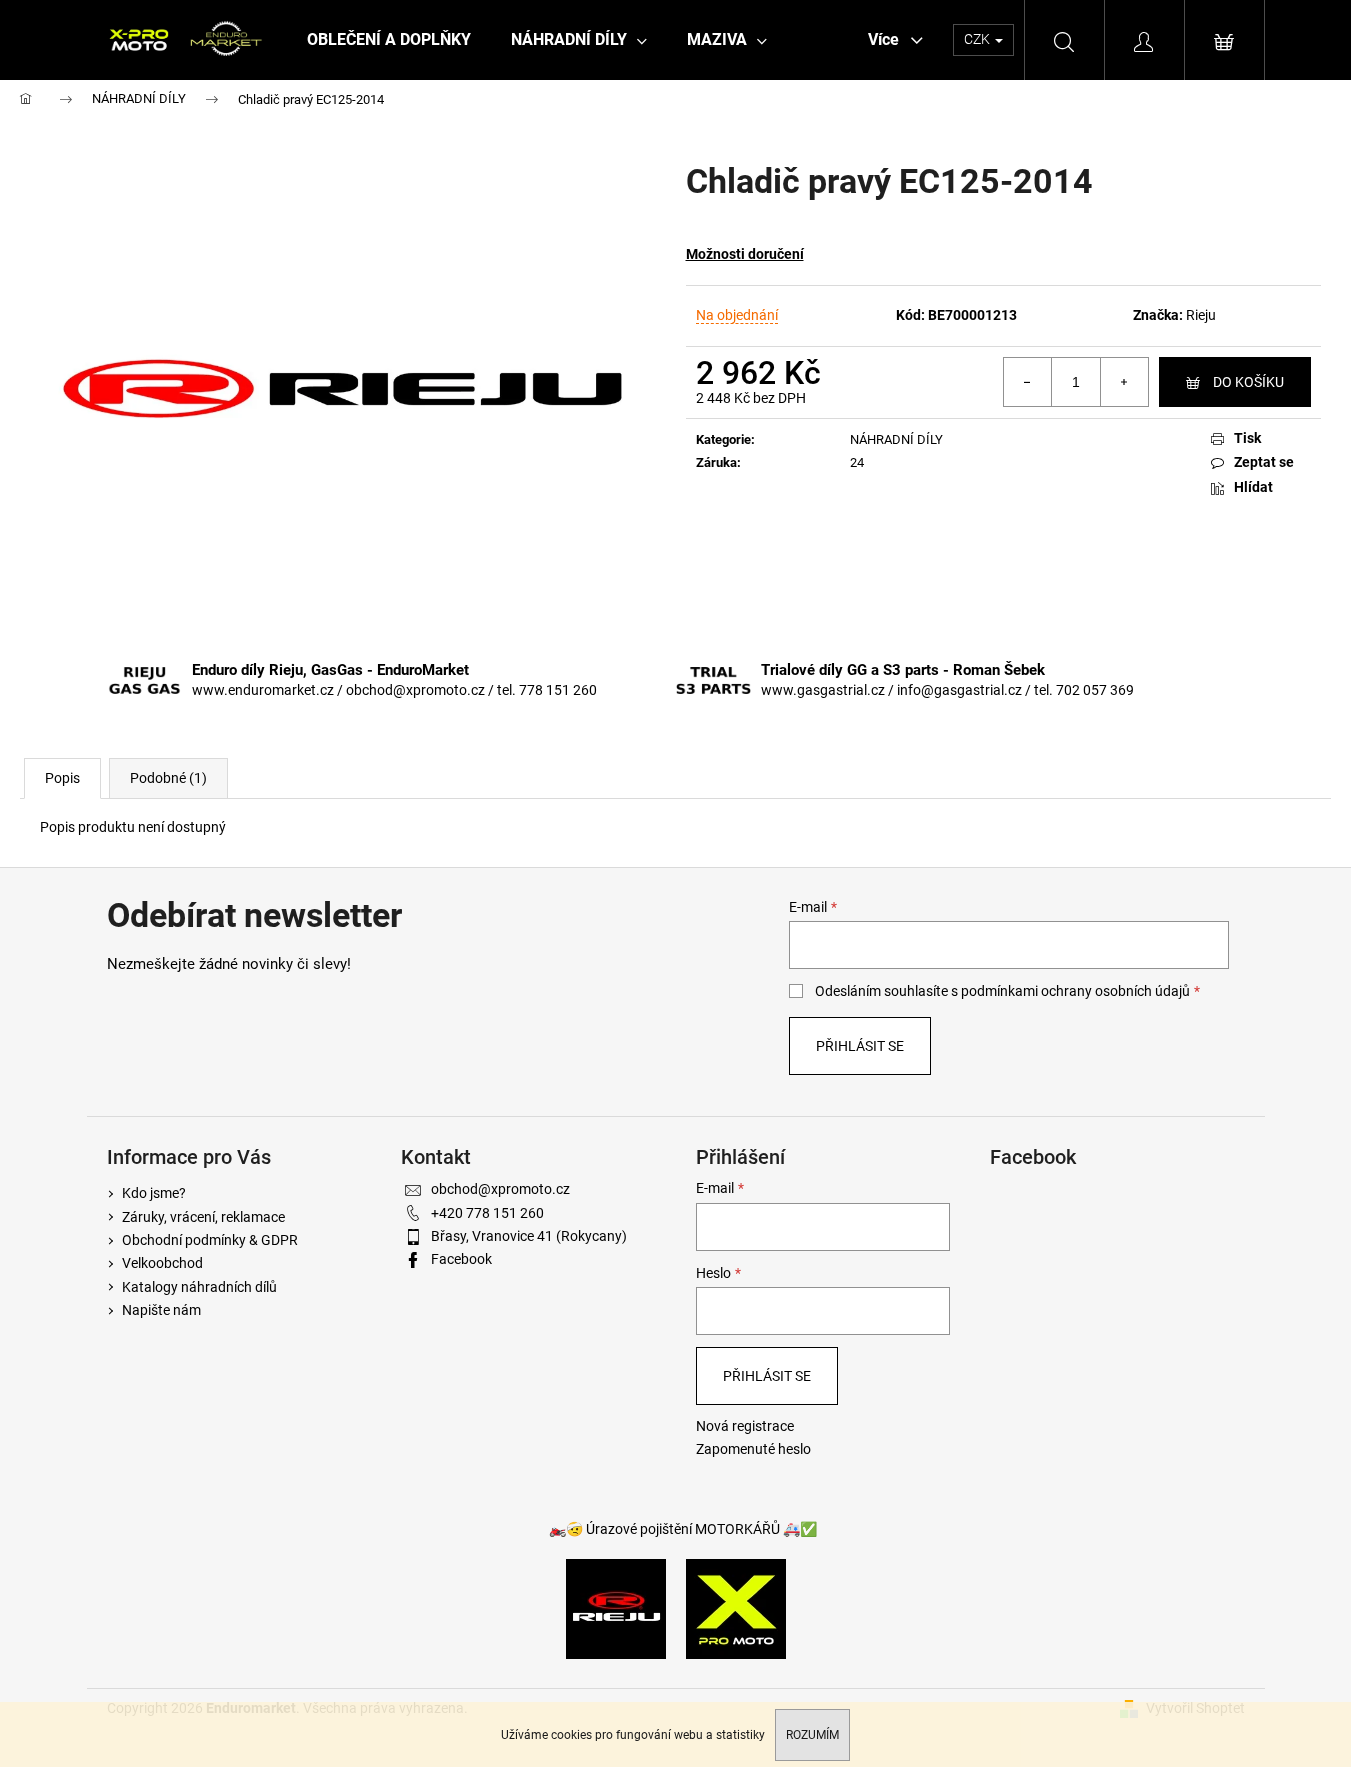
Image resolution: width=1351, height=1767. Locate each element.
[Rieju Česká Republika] (616, 1608)
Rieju (1201, 315)
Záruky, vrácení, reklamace (203, 1217)
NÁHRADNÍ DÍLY (896, 439)
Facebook (461, 1259)
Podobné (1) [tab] (168, 778)
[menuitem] (389, 40)
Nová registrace (745, 1426)
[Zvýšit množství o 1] (1124, 382)
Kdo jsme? (154, 1193)
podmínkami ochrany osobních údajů (1075, 991)
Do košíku (1248, 382)
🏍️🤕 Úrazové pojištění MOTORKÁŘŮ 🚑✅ (683, 1529)
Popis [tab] (62, 778)
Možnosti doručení (745, 254)
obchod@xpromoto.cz (500, 1189)
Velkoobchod (162, 1263)
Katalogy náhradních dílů (199, 1287)
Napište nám (161, 1310)
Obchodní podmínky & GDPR (210, 1240)
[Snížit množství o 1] (1028, 382)
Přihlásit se (860, 1046)
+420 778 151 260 (487, 1213)
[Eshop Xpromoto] (736, 1608)
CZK (978, 39)
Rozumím (812, 1735)
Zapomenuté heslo (753, 1449)
